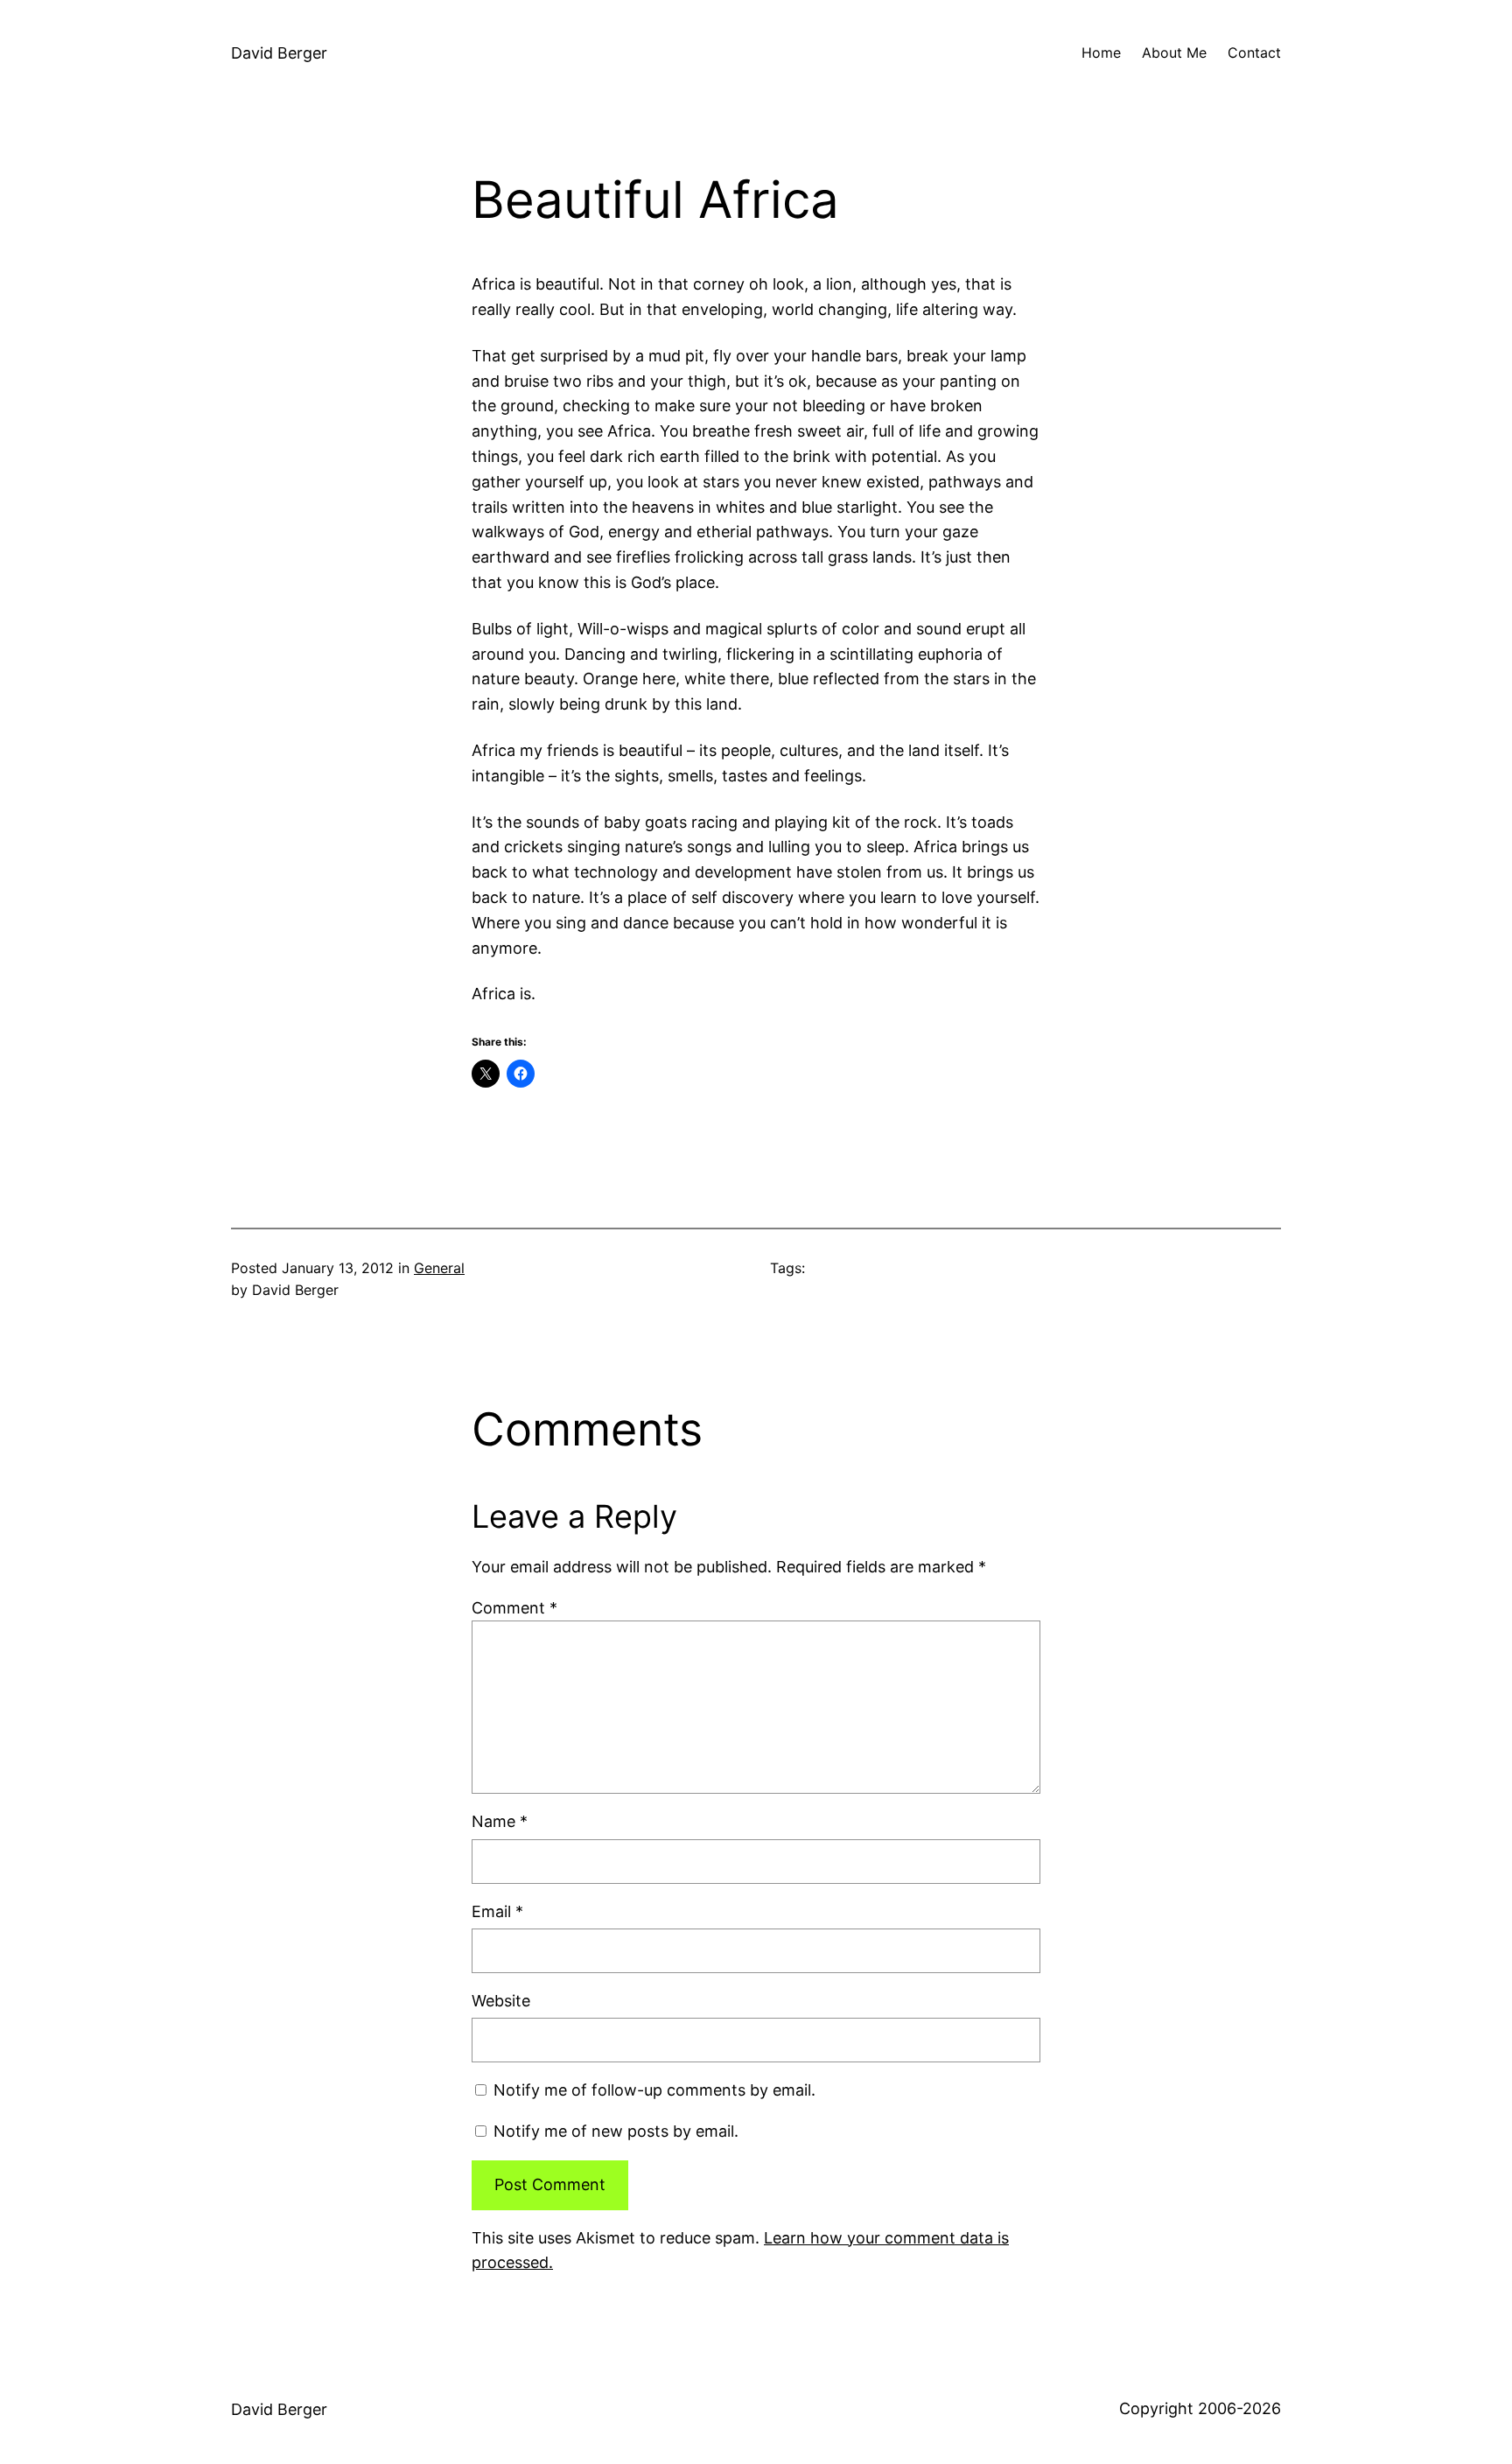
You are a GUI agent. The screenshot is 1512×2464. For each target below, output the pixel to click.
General (439, 1268)
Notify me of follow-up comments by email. (654, 2090)
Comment (514, 1608)
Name (500, 1821)
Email (497, 1911)
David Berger (279, 53)
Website (501, 2001)
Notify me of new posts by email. (616, 2131)
